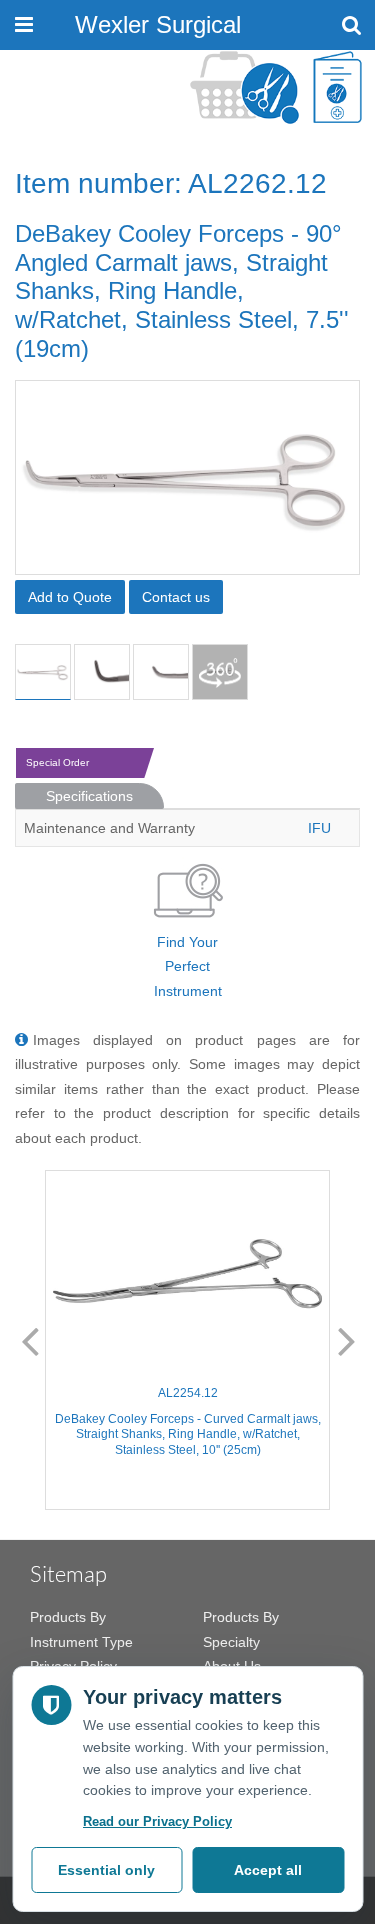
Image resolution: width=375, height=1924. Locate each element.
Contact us (176, 597)
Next (347, 1340)
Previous (30, 1340)
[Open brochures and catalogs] (337, 87)
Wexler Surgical (158, 24)
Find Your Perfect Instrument (188, 966)
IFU (319, 828)
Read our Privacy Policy (157, 1821)
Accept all (268, 1870)
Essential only (106, 1870)
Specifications (89, 796)
